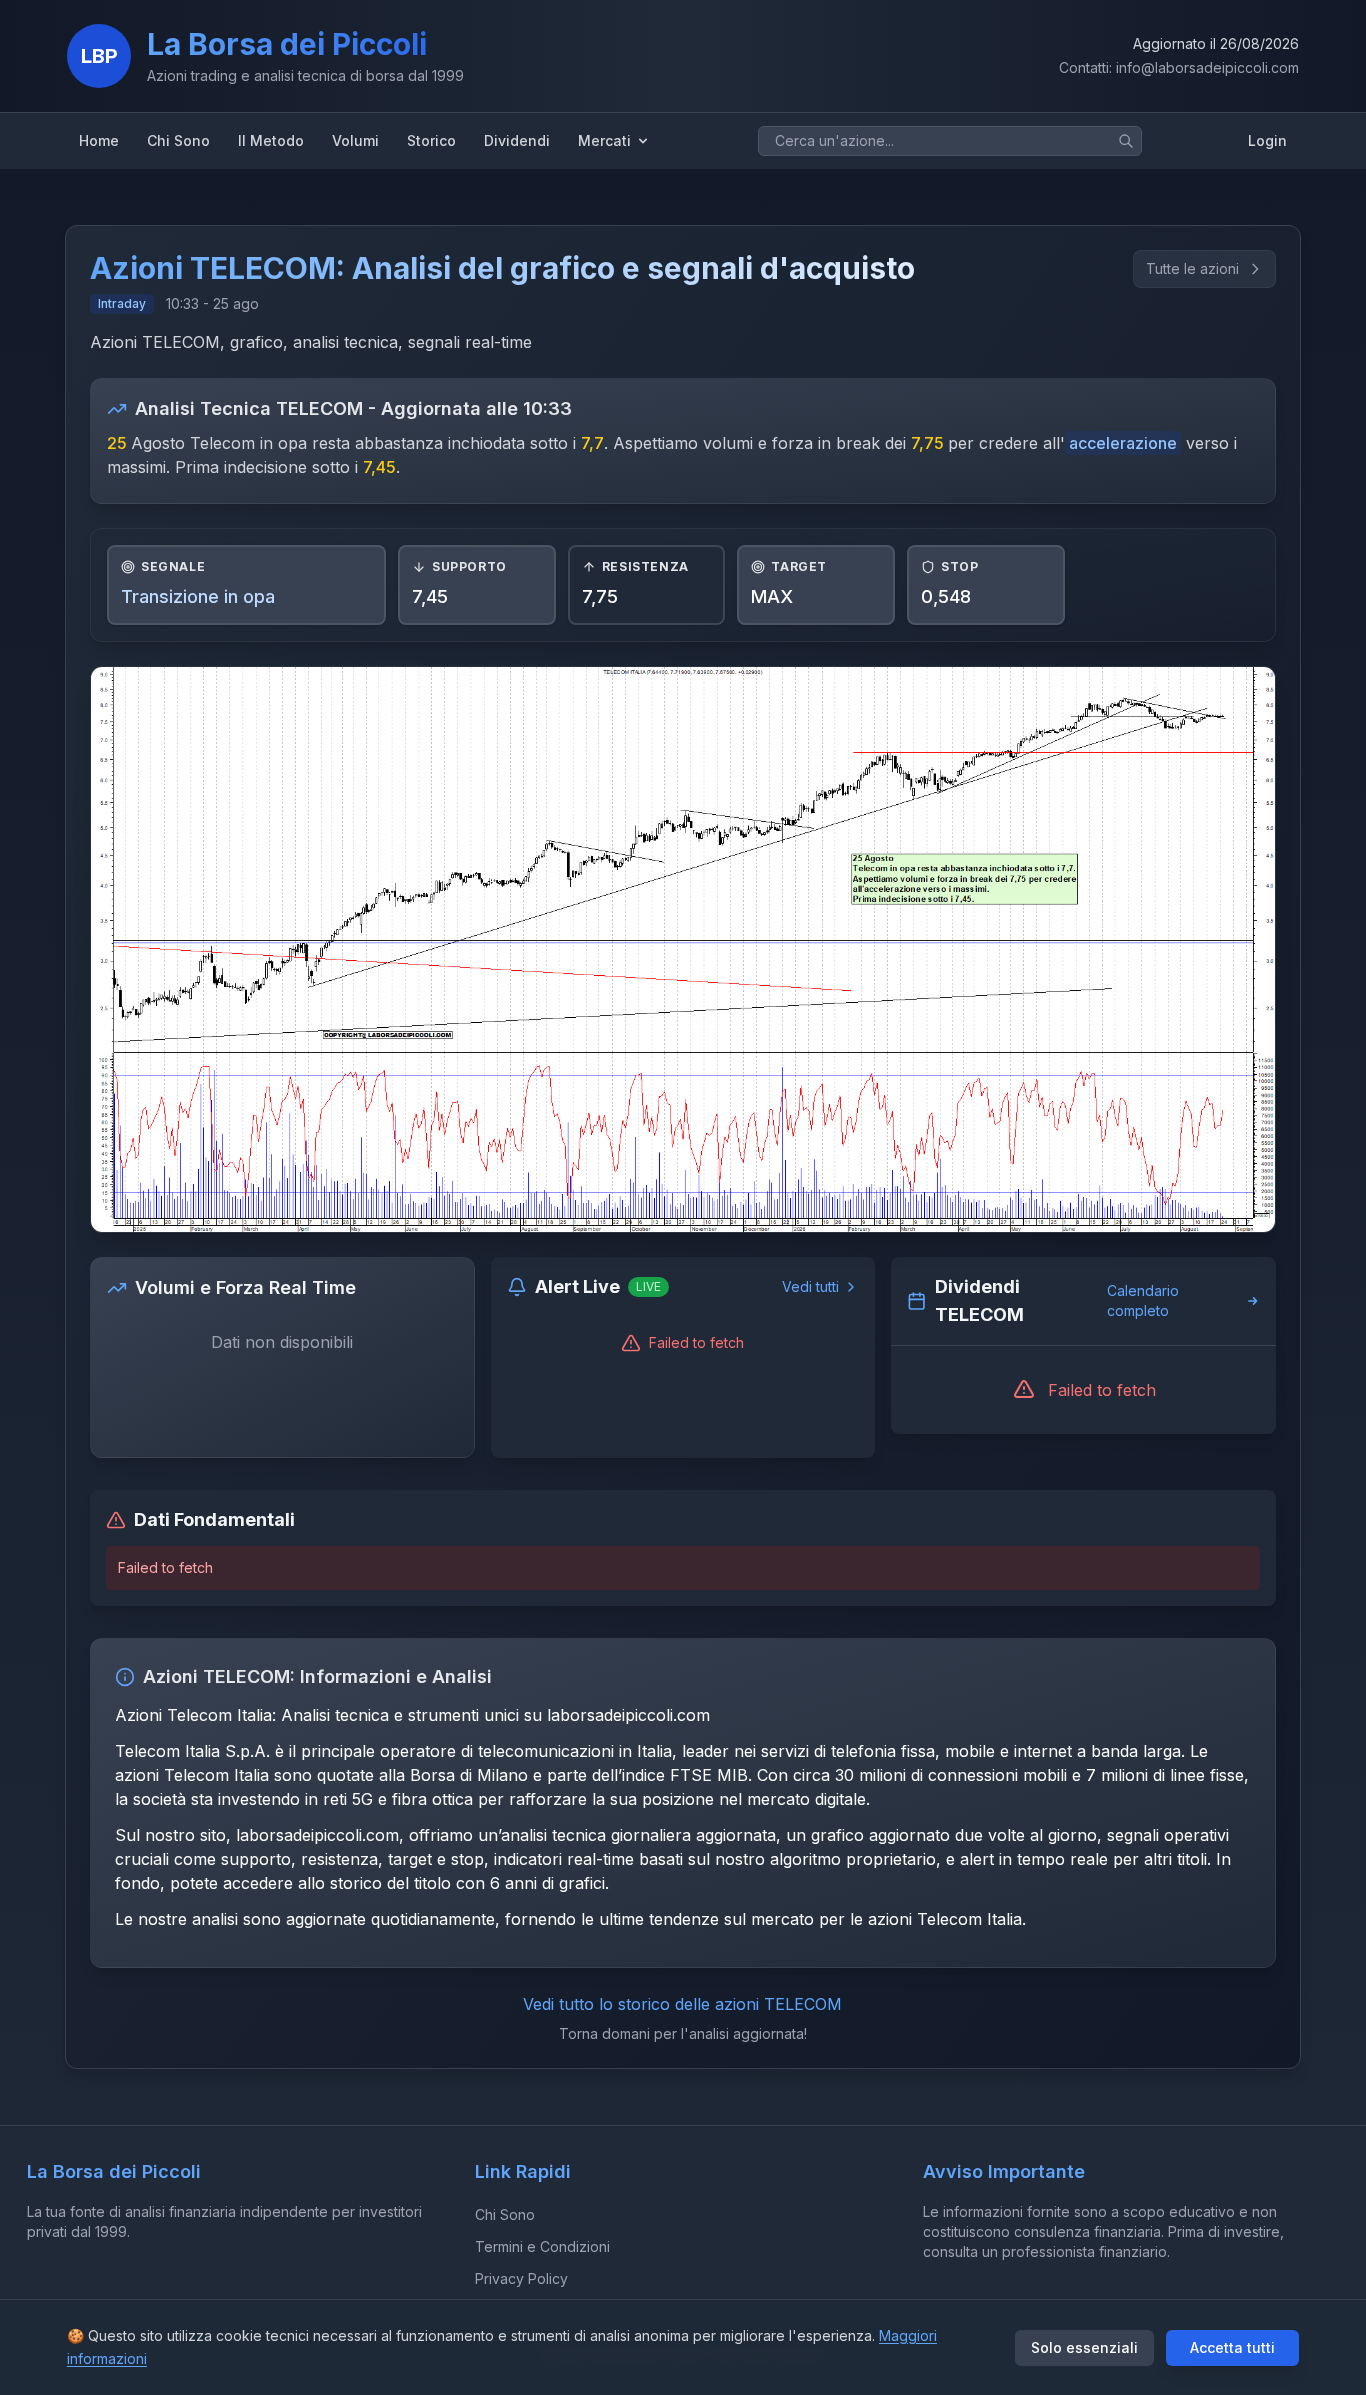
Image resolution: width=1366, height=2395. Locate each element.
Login (1267, 140)
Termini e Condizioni (542, 2246)
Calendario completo (1143, 1300)
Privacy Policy (521, 2278)
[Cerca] (1126, 141)
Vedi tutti (810, 1286)
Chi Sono (505, 2214)
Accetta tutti (1232, 2347)
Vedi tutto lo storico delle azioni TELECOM (682, 2004)
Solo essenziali (1084, 2347)
